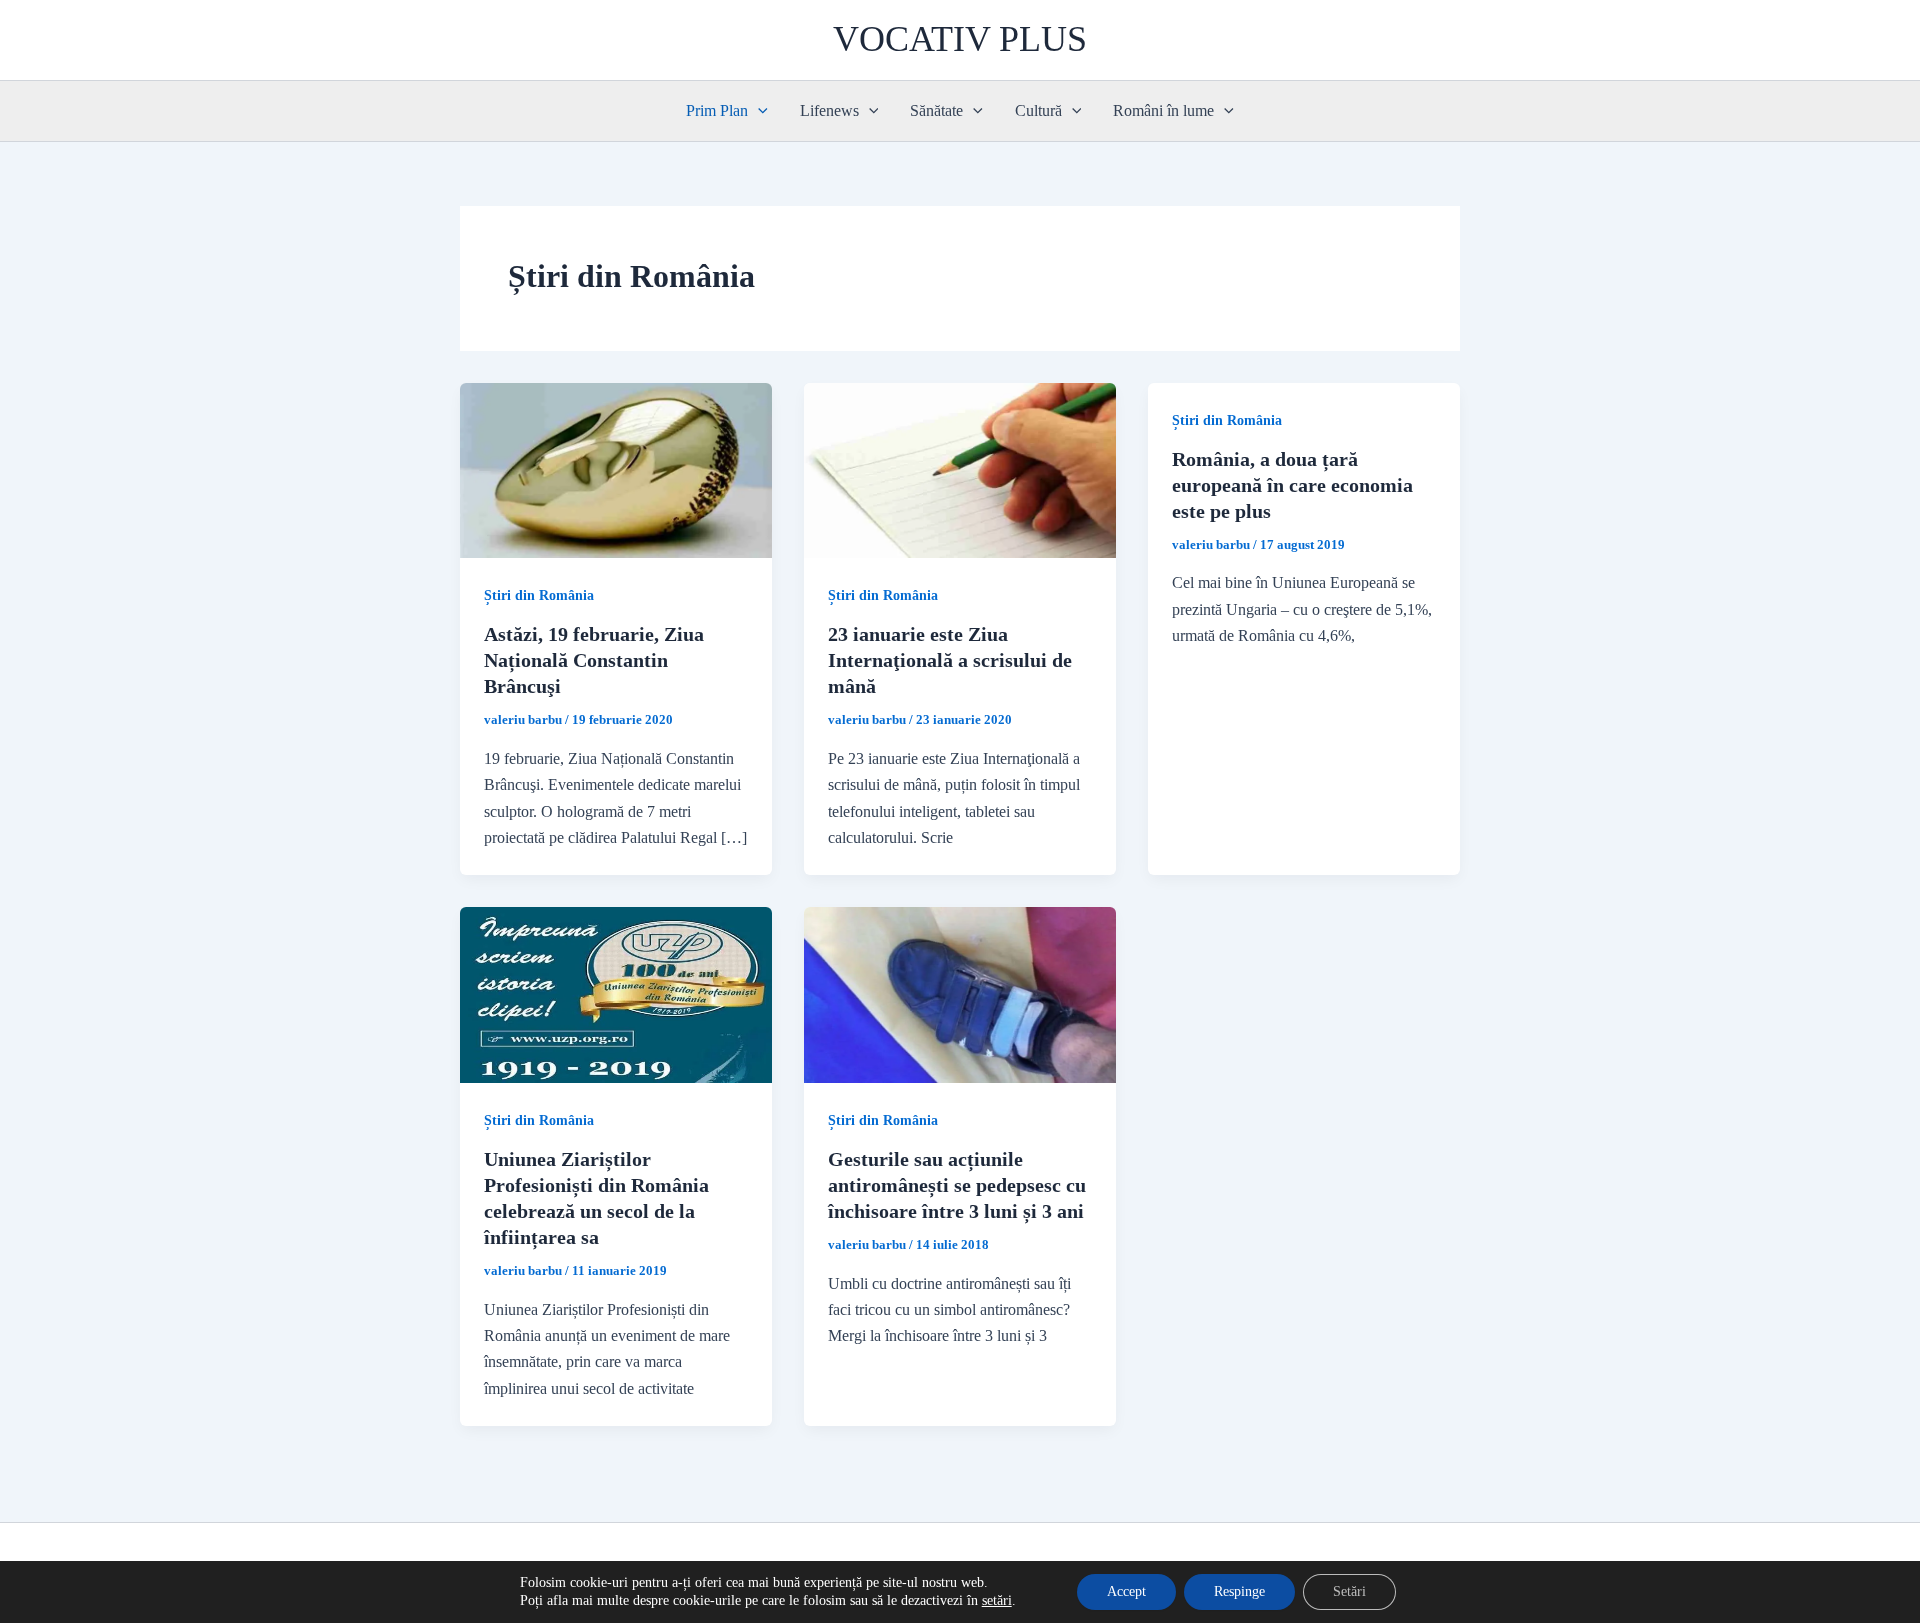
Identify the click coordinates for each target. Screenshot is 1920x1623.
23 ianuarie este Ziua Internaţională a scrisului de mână (950, 660)
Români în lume (1163, 110)
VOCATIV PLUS (960, 39)
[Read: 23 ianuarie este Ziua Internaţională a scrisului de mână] (960, 468)
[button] (758, 111)
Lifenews (829, 110)
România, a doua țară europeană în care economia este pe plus (1292, 485)
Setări (1349, 1591)
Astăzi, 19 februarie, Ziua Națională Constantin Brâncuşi (594, 660)
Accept (1126, 1591)
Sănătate (936, 110)
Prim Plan (717, 110)
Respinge (1239, 1591)
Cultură (1038, 110)
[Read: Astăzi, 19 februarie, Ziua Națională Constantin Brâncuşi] (616, 468)
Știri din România (539, 595)
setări (997, 1600)
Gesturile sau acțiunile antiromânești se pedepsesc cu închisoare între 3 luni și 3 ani (957, 1185)
